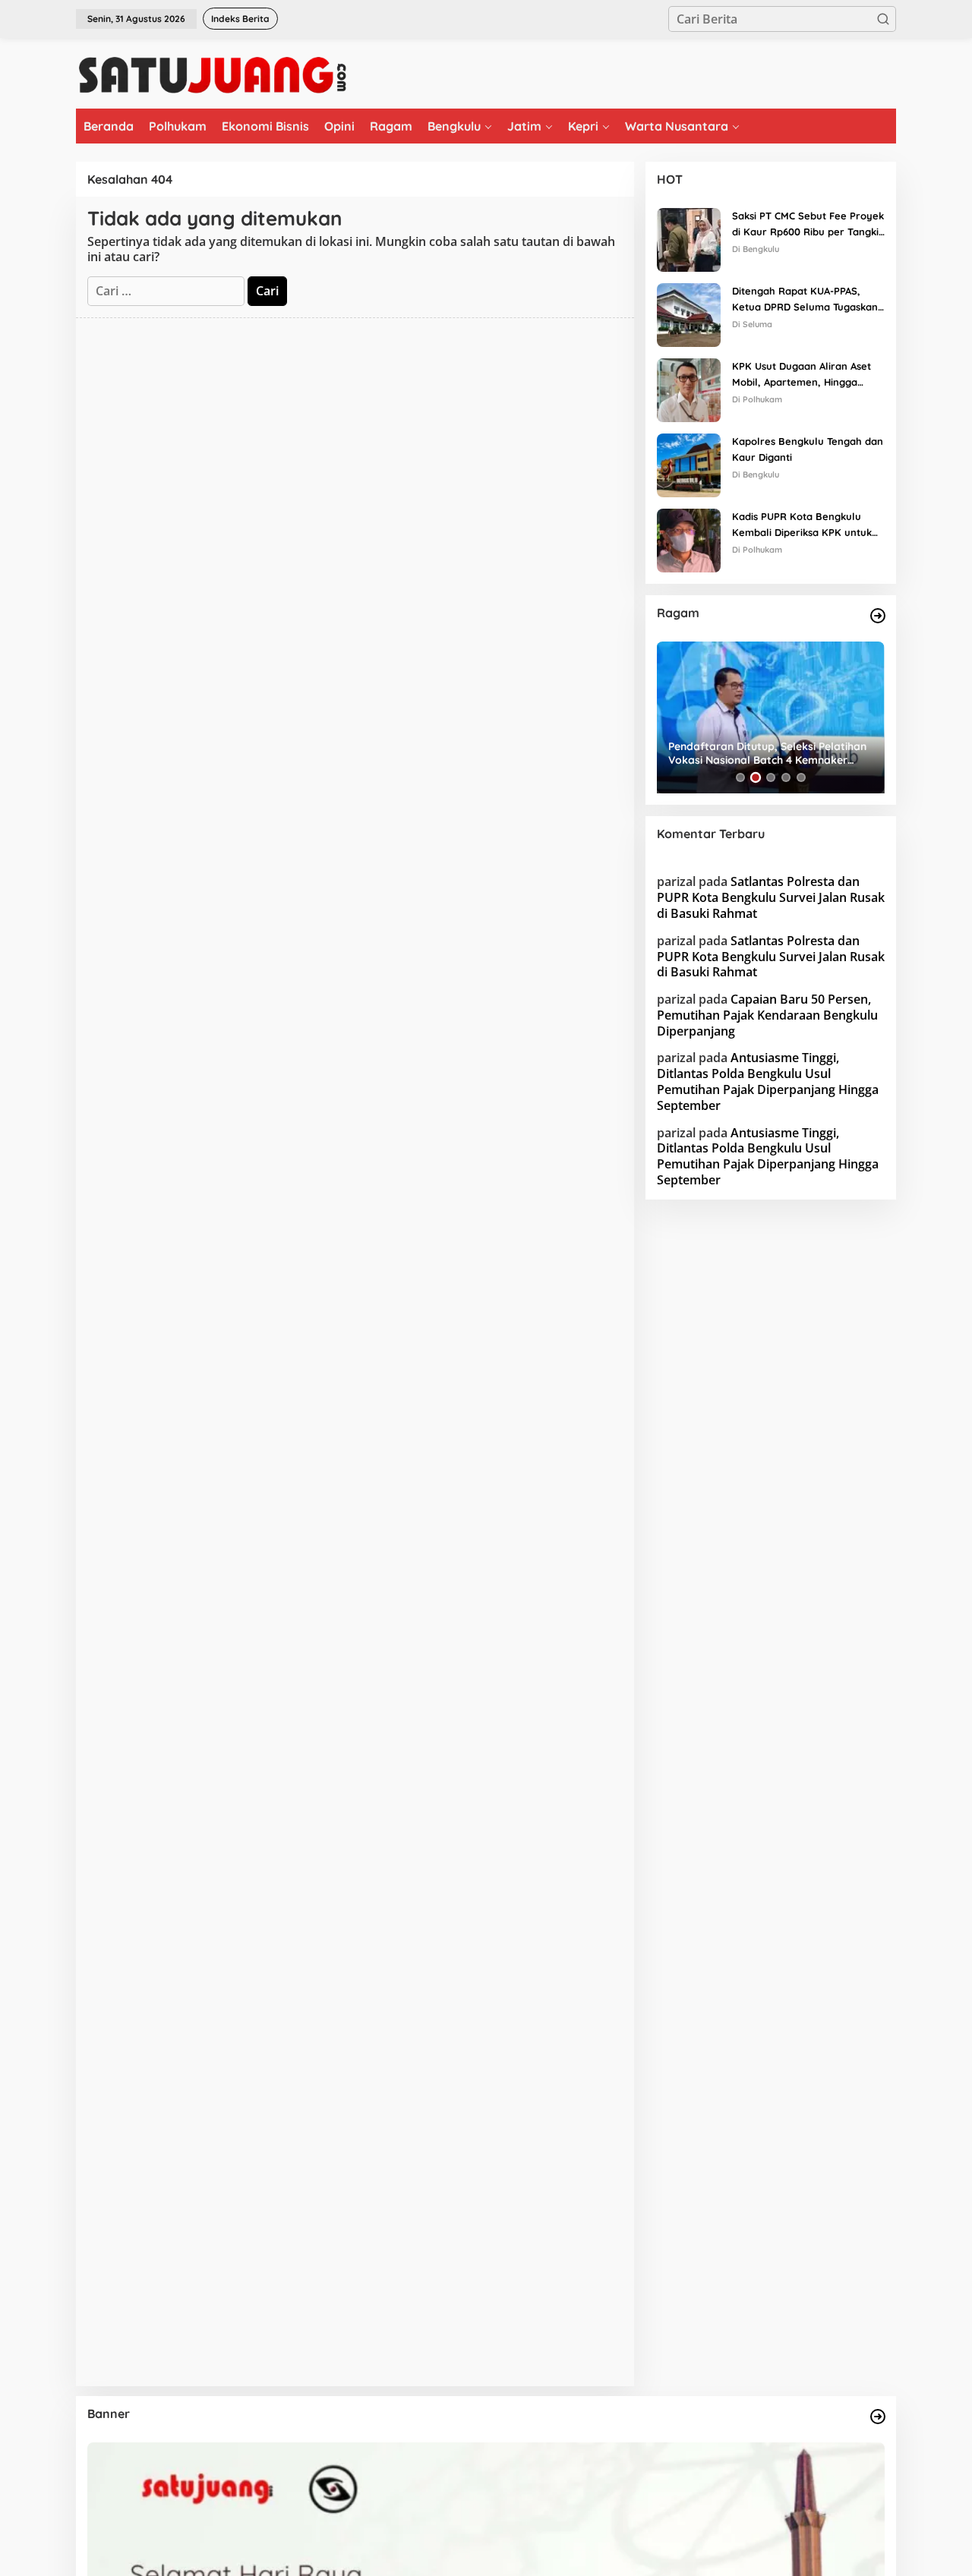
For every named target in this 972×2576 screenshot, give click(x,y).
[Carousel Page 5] (801, 777)
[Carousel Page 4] (786, 777)
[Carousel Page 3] (771, 777)
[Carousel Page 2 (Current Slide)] (756, 777)
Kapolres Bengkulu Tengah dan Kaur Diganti (808, 449)
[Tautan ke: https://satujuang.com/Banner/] (878, 2417)
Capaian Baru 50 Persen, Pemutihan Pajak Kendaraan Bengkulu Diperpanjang (767, 1015)
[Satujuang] (212, 74)
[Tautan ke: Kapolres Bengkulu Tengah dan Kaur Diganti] (689, 464)
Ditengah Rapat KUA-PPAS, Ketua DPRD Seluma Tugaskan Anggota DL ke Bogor (805, 300)
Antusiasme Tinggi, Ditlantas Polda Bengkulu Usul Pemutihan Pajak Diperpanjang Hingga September (768, 1081)
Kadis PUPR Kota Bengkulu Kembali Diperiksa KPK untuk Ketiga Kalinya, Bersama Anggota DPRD (802, 525)
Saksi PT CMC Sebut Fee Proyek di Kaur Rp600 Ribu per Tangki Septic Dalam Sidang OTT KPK (808, 225)
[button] (883, 19)
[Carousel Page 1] (740, 777)
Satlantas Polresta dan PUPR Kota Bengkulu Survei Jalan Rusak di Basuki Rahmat (771, 897)
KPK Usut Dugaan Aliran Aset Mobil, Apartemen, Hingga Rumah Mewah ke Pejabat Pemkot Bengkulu (802, 375)
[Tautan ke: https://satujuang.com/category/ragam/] (878, 616)
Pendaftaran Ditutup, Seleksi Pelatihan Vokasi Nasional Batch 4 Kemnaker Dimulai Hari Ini (767, 753)
